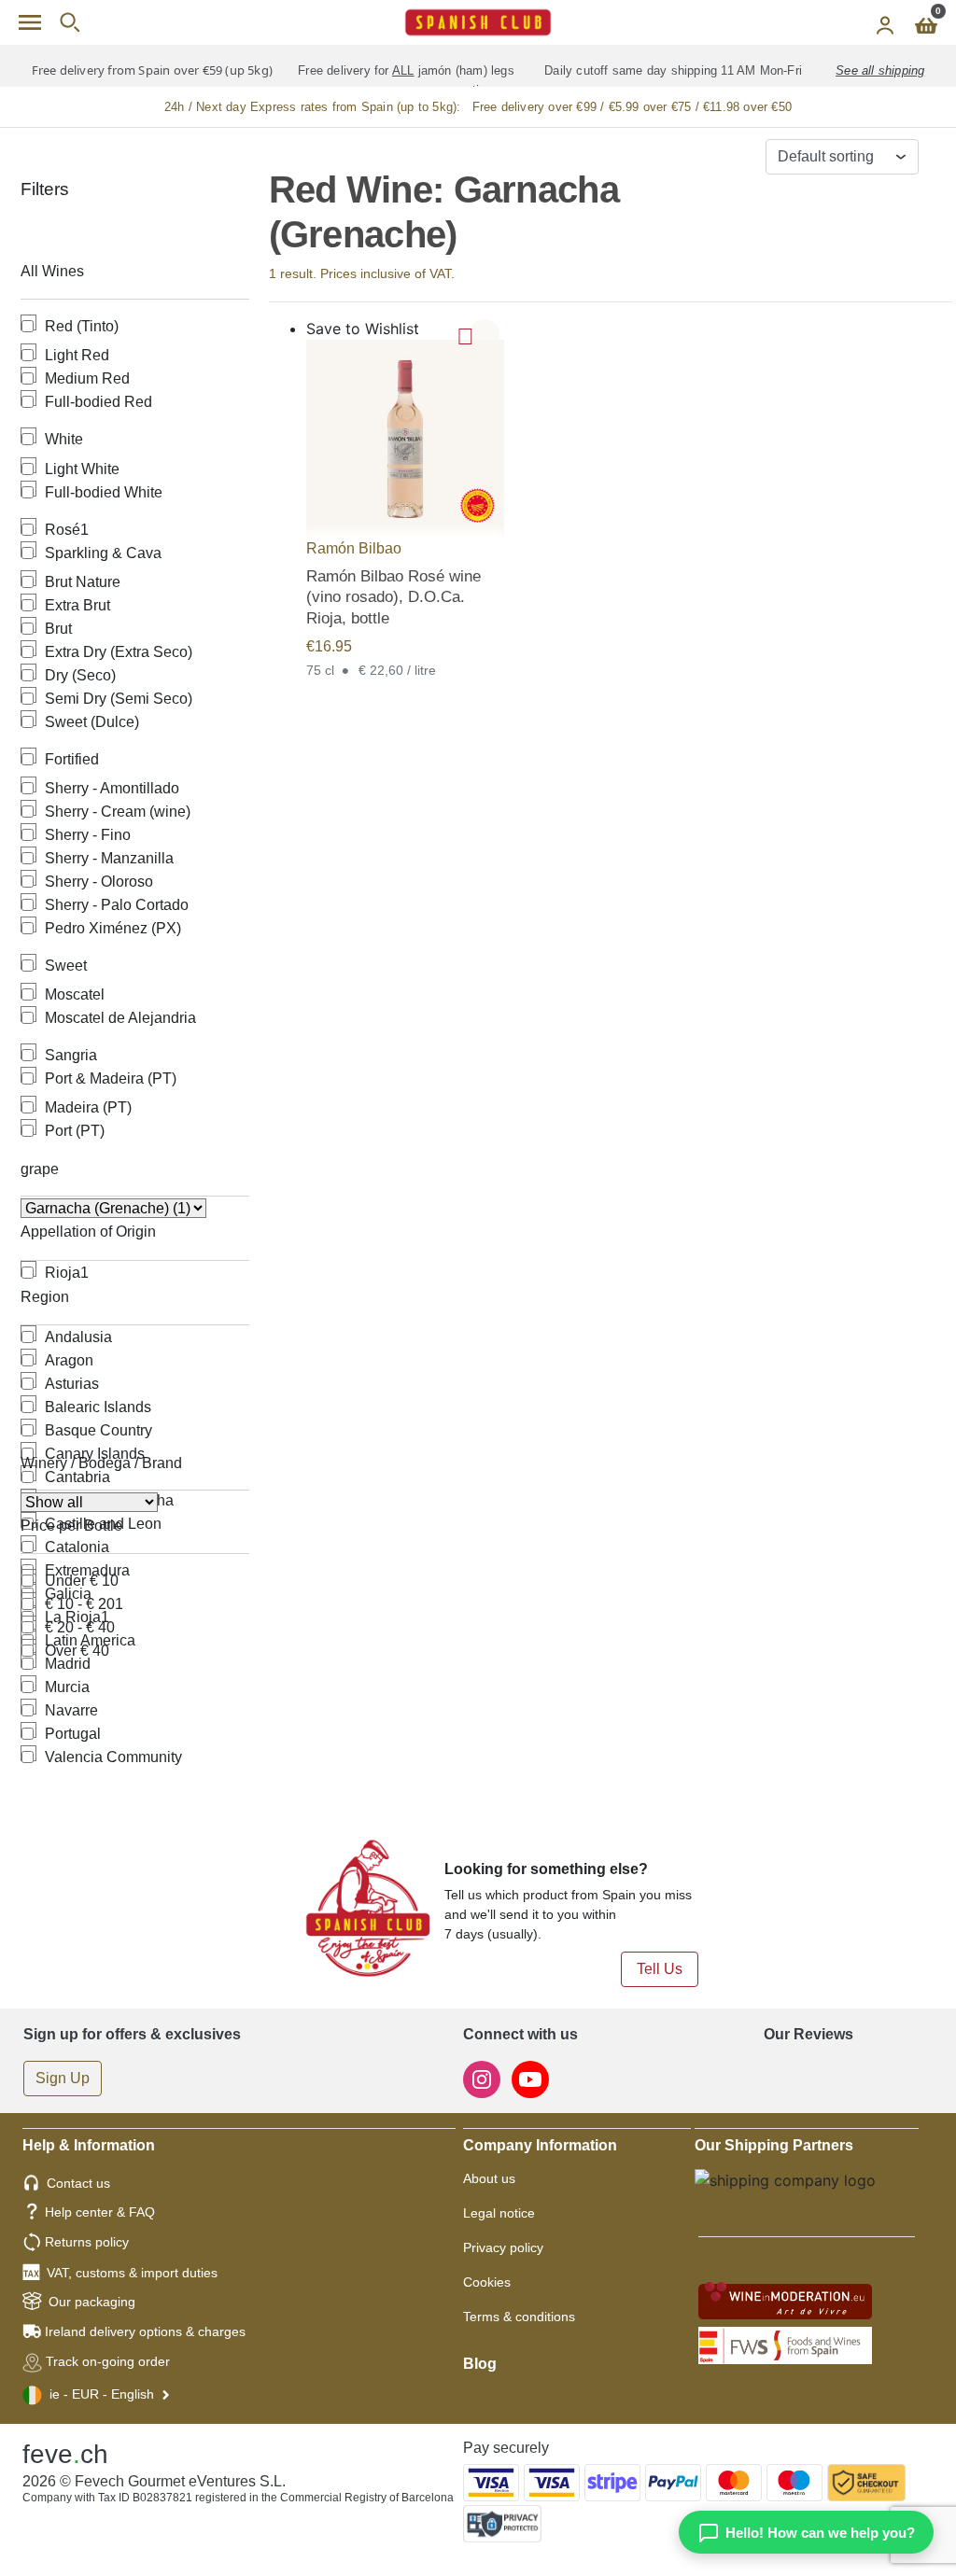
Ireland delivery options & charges (145, 2331)
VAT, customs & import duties (132, 2273)
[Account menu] (885, 22)
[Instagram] (484, 2078)
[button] (485, 334)
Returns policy (87, 2242)
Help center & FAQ (100, 2212)
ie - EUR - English (102, 2394)
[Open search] (70, 22)
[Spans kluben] (478, 22)
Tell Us (660, 1969)
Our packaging (92, 2302)
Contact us (78, 2183)
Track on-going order (108, 2361)
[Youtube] (530, 2078)
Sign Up (63, 2078)
